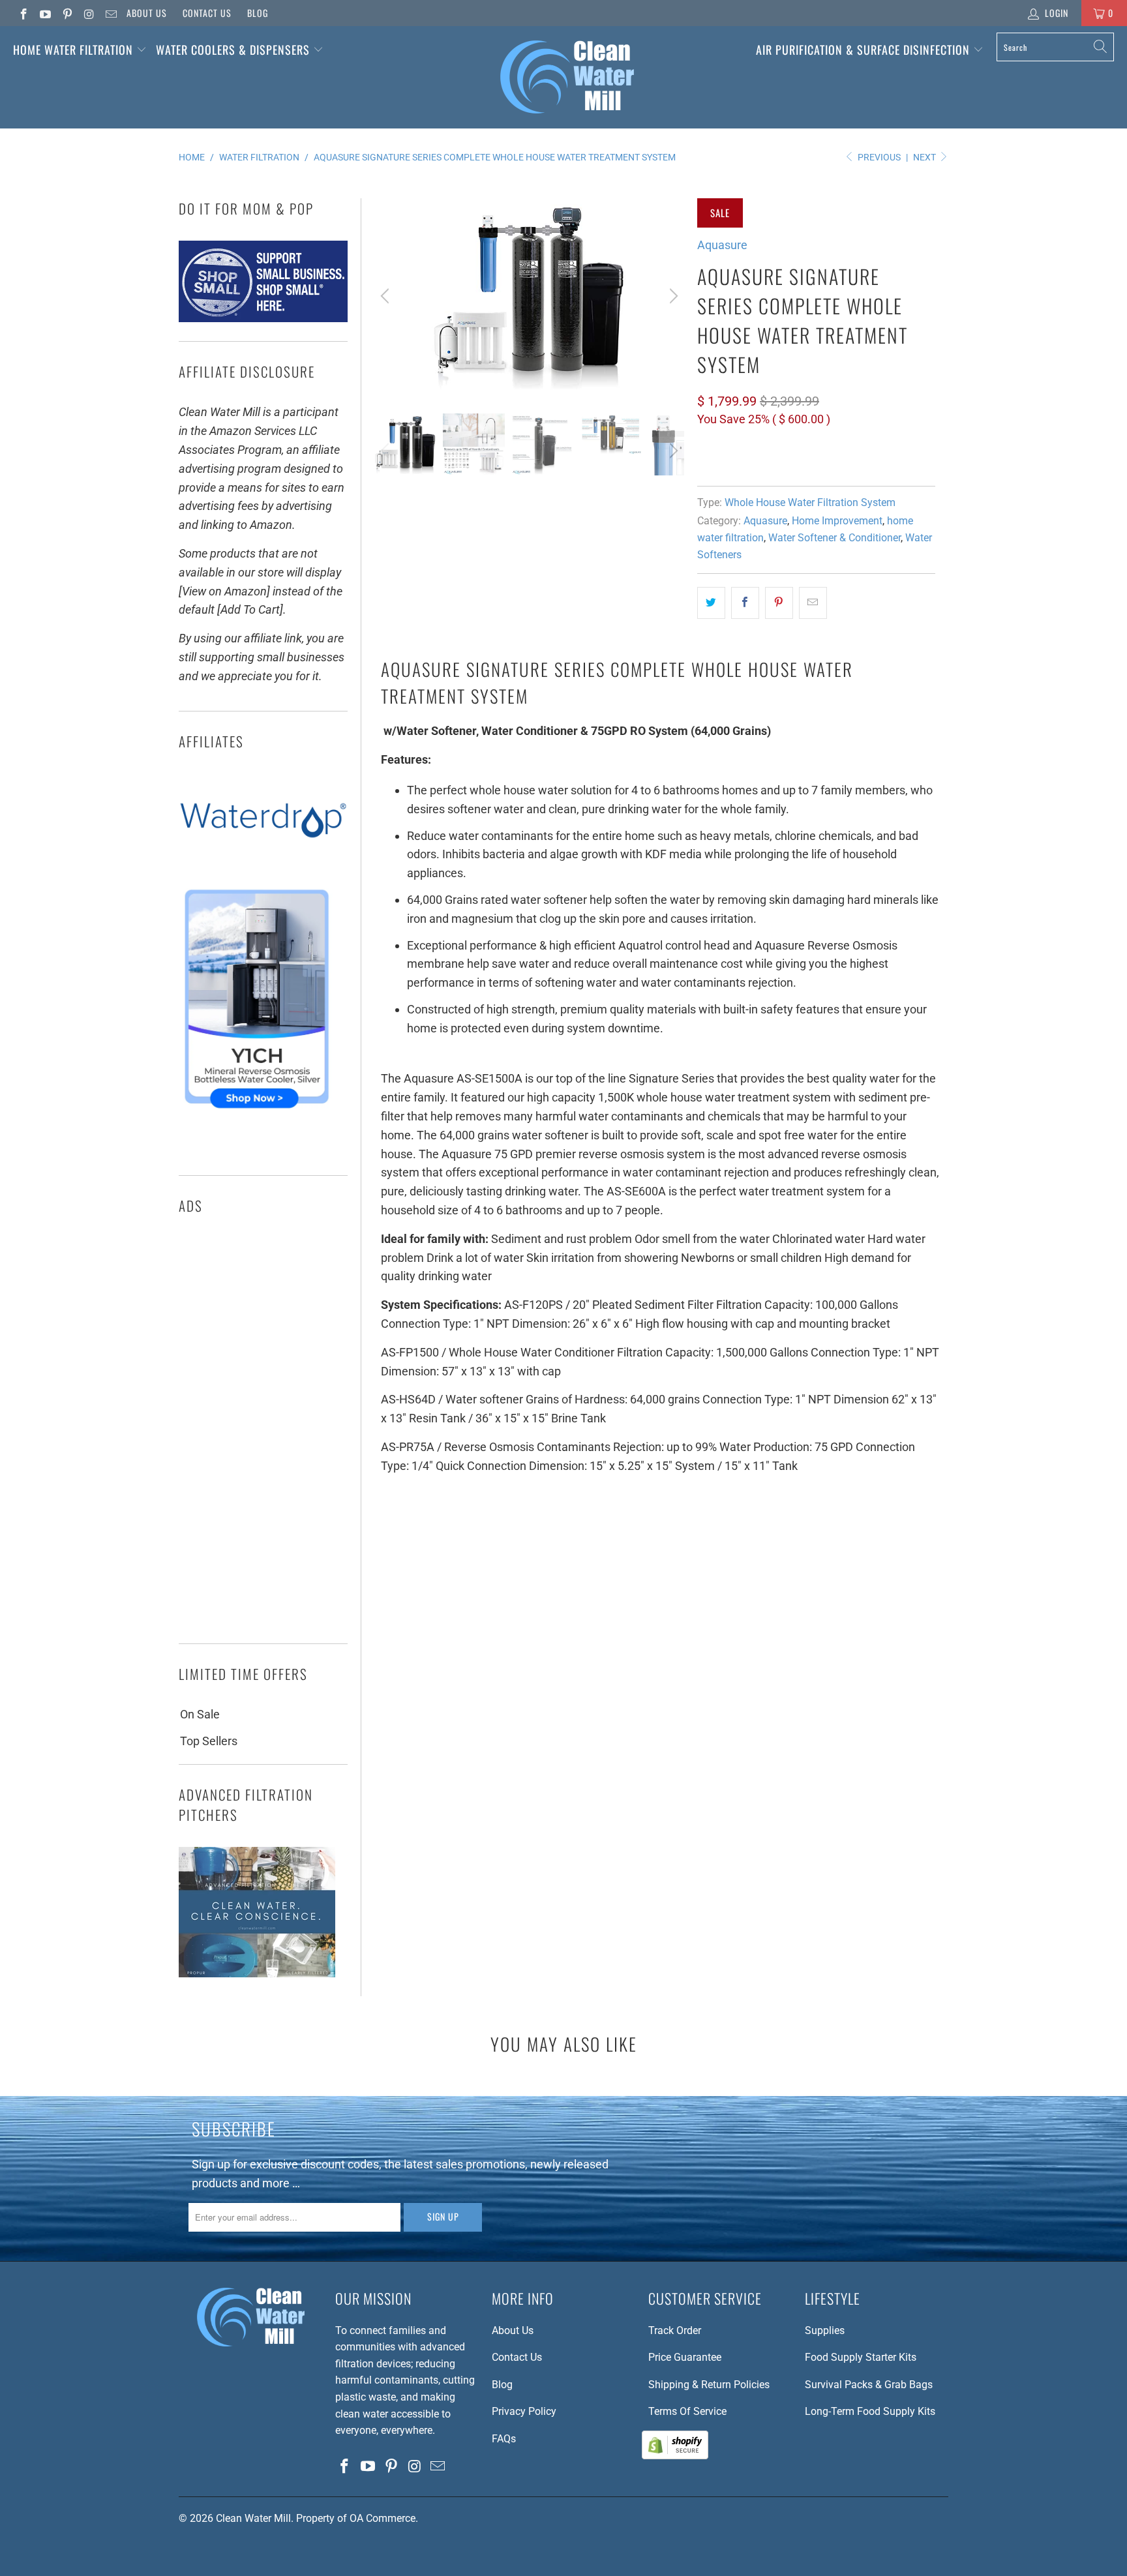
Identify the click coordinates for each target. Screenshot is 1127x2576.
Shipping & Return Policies (709, 2385)
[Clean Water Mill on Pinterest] (67, 13)
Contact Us (207, 13)
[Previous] (387, 296)
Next (925, 157)
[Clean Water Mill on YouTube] (45, 13)
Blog (258, 13)
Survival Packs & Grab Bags (869, 2385)
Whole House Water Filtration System (810, 502)
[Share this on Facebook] (745, 603)
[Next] (672, 296)
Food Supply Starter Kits (861, 2357)
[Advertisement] (263, 1433)
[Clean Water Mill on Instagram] (89, 13)
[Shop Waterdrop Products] (263, 864)
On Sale (200, 1714)
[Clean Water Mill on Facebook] (23, 13)
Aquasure (722, 245)
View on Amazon (745, 458)
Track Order (675, 2330)
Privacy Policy (524, 2411)
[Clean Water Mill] (567, 77)
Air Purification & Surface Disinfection (864, 50)
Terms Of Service (687, 2411)
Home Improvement (837, 521)
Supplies (825, 2330)
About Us (147, 13)
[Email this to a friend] (813, 603)
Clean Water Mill (253, 2518)
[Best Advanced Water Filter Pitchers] (257, 1973)
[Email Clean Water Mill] (110, 13)
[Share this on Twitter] (711, 603)
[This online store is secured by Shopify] (675, 2456)
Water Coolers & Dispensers (234, 50)
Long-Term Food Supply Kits (870, 2411)
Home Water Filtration (73, 50)
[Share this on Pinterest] (779, 603)
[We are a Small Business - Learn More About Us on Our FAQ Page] (263, 318)
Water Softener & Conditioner (834, 538)
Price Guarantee (685, 2357)
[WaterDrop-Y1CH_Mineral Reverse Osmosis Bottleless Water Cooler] (257, 1112)
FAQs (504, 2439)
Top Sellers (209, 1741)
